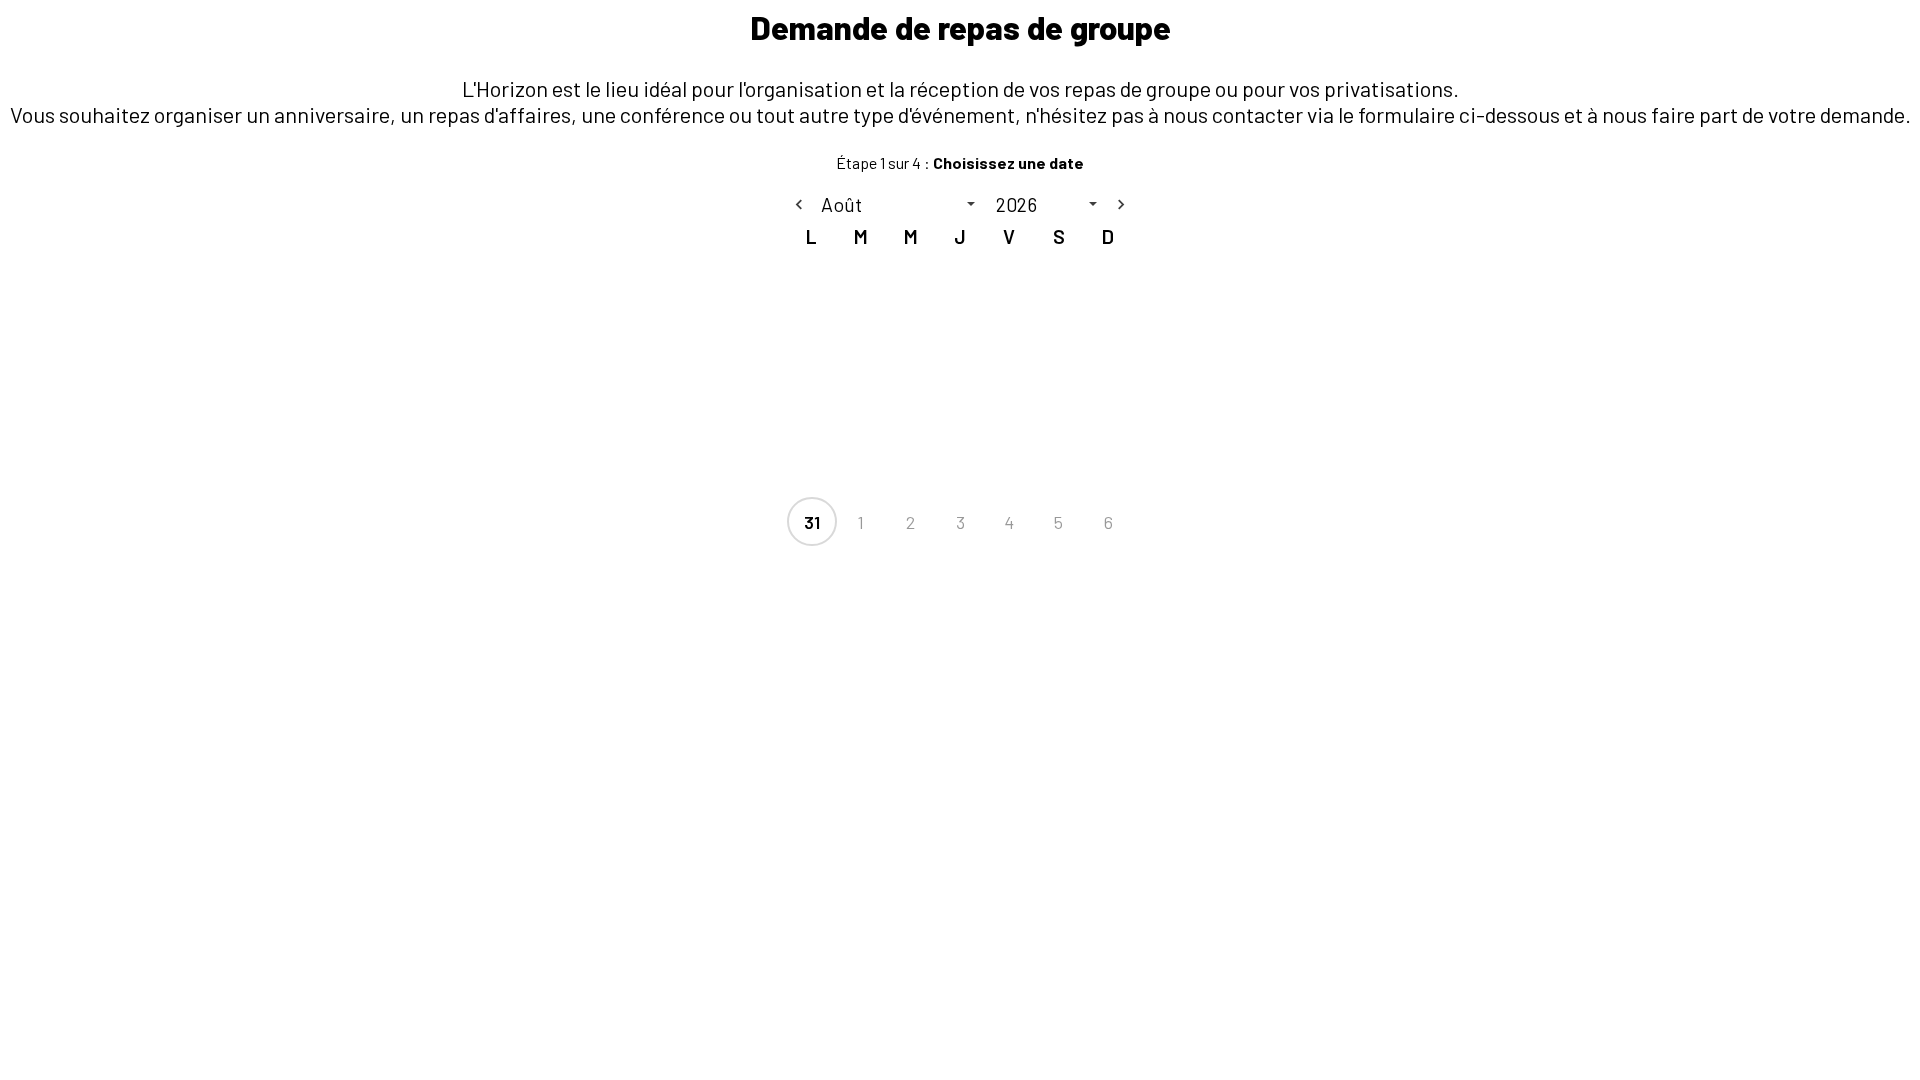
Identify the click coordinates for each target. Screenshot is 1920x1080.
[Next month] (1121, 204)
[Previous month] (799, 204)
